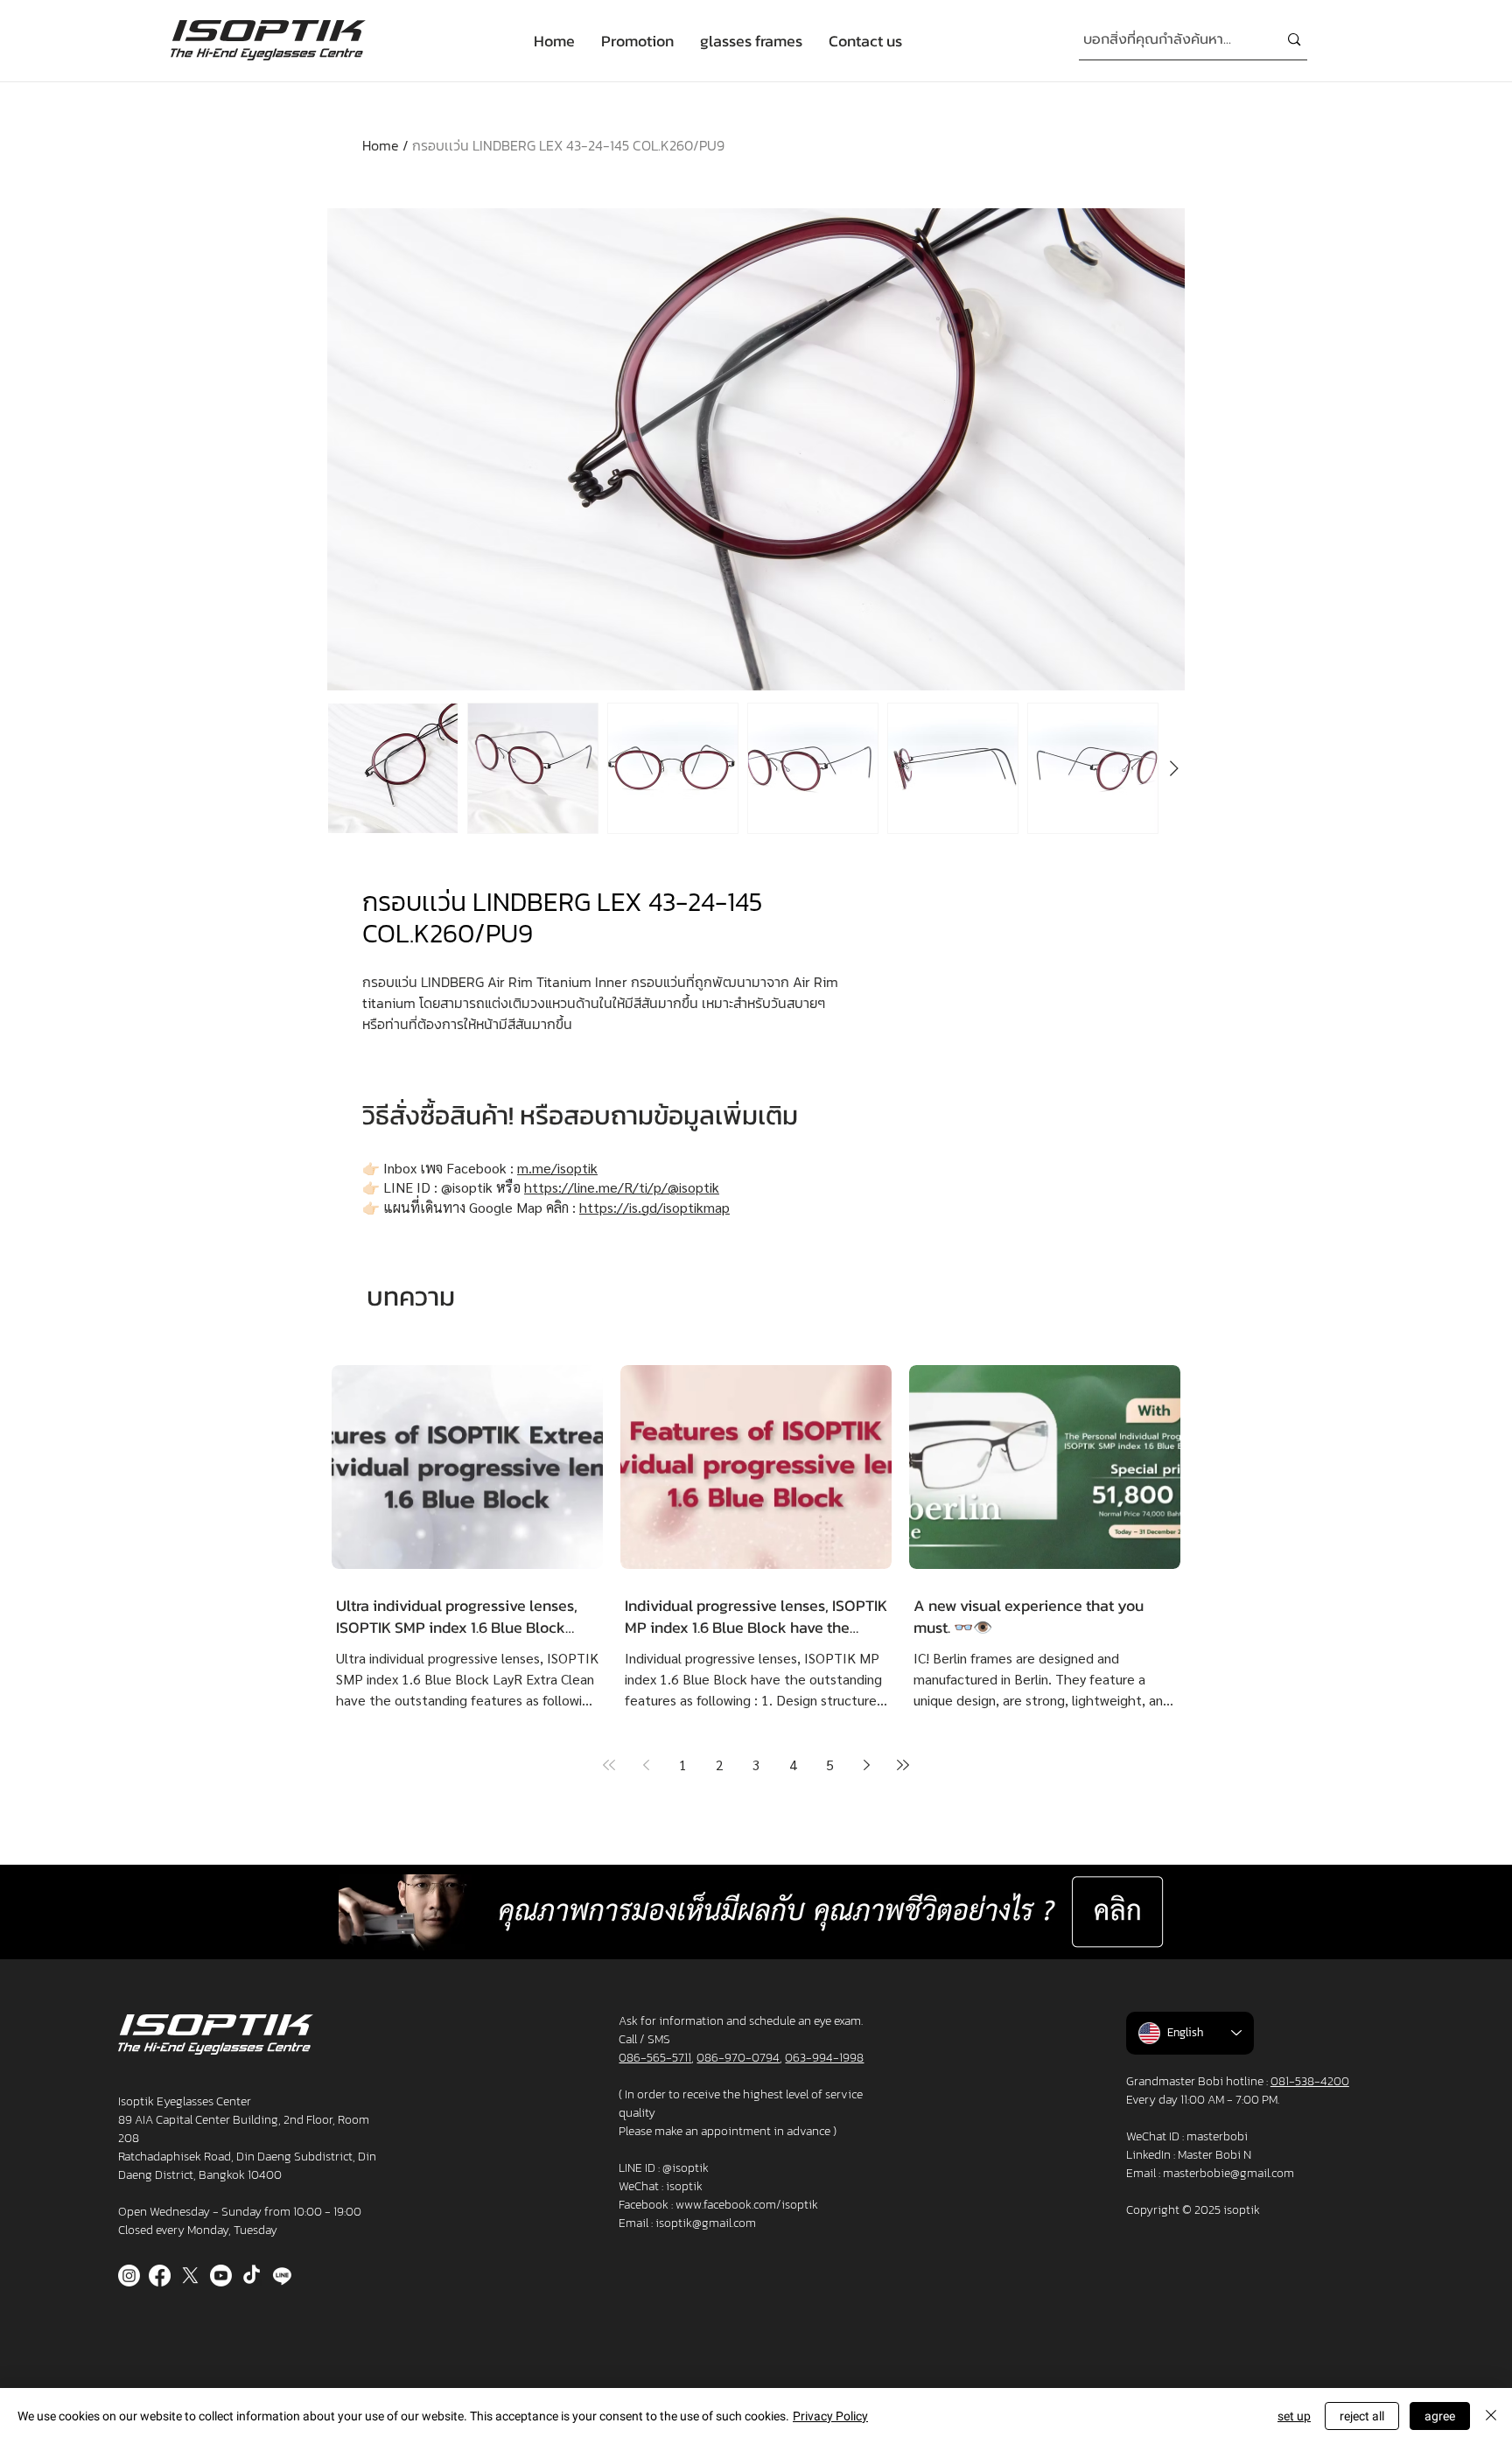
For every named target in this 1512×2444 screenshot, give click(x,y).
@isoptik (686, 2168)
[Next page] (866, 1765)
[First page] (609, 1765)
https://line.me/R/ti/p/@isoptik (622, 1187)
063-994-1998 (824, 2058)
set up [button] (1294, 2416)
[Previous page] (646, 1765)
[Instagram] (129, 2276)
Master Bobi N (1214, 2155)
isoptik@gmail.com (706, 2223)
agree (1440, 2416)
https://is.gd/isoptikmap (654, 1207)
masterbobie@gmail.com (1228, 2173)
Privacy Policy (830, 2416)
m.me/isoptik (557, 1168)
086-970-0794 (738, 2058)
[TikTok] (252, 2276)
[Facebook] (160, 2276)
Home (381, 145)
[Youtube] (221, 2276)
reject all (1362, 2416)
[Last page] (903, 1765)
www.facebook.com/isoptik (747, 2205)
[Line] (282, 2276)
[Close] (1491, 2416)
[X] (190, 2276)
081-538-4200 (1310, 2081)
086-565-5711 (655, 2058)
